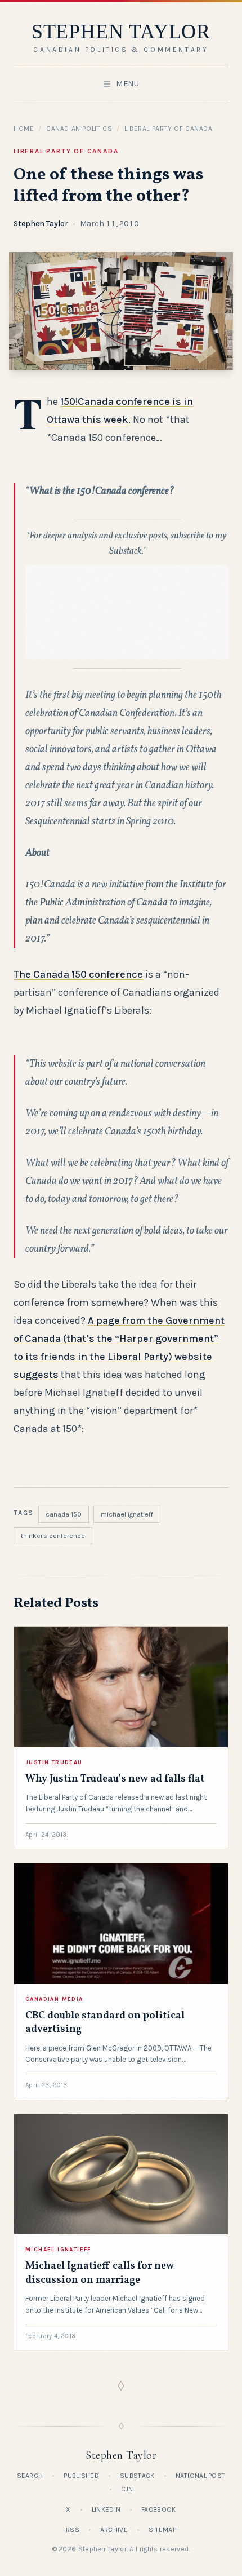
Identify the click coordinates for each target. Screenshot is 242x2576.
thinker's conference (53, 1536)
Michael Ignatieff (58, 2250)
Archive (114, 2530)
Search (30, 2476)
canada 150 (64, 1514)
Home (24, 129)
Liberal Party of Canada (169, 129)
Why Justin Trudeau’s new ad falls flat (115, 1779)
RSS (73, 2530)
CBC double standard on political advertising (105, 2023)
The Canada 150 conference (78, 974)
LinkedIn (106, 2509)
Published (81, 2476)
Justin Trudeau (54, 1762)
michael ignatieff (127, 1514)
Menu (128, 84)
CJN (127, 2489)
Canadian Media (54, 1999)
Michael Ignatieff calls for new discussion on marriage (100, 2273)
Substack (137, 2476)
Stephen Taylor (41, 224)
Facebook (158, 2509)
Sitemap (162, 2530)
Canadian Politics (79, 129)
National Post (201, 2476)
